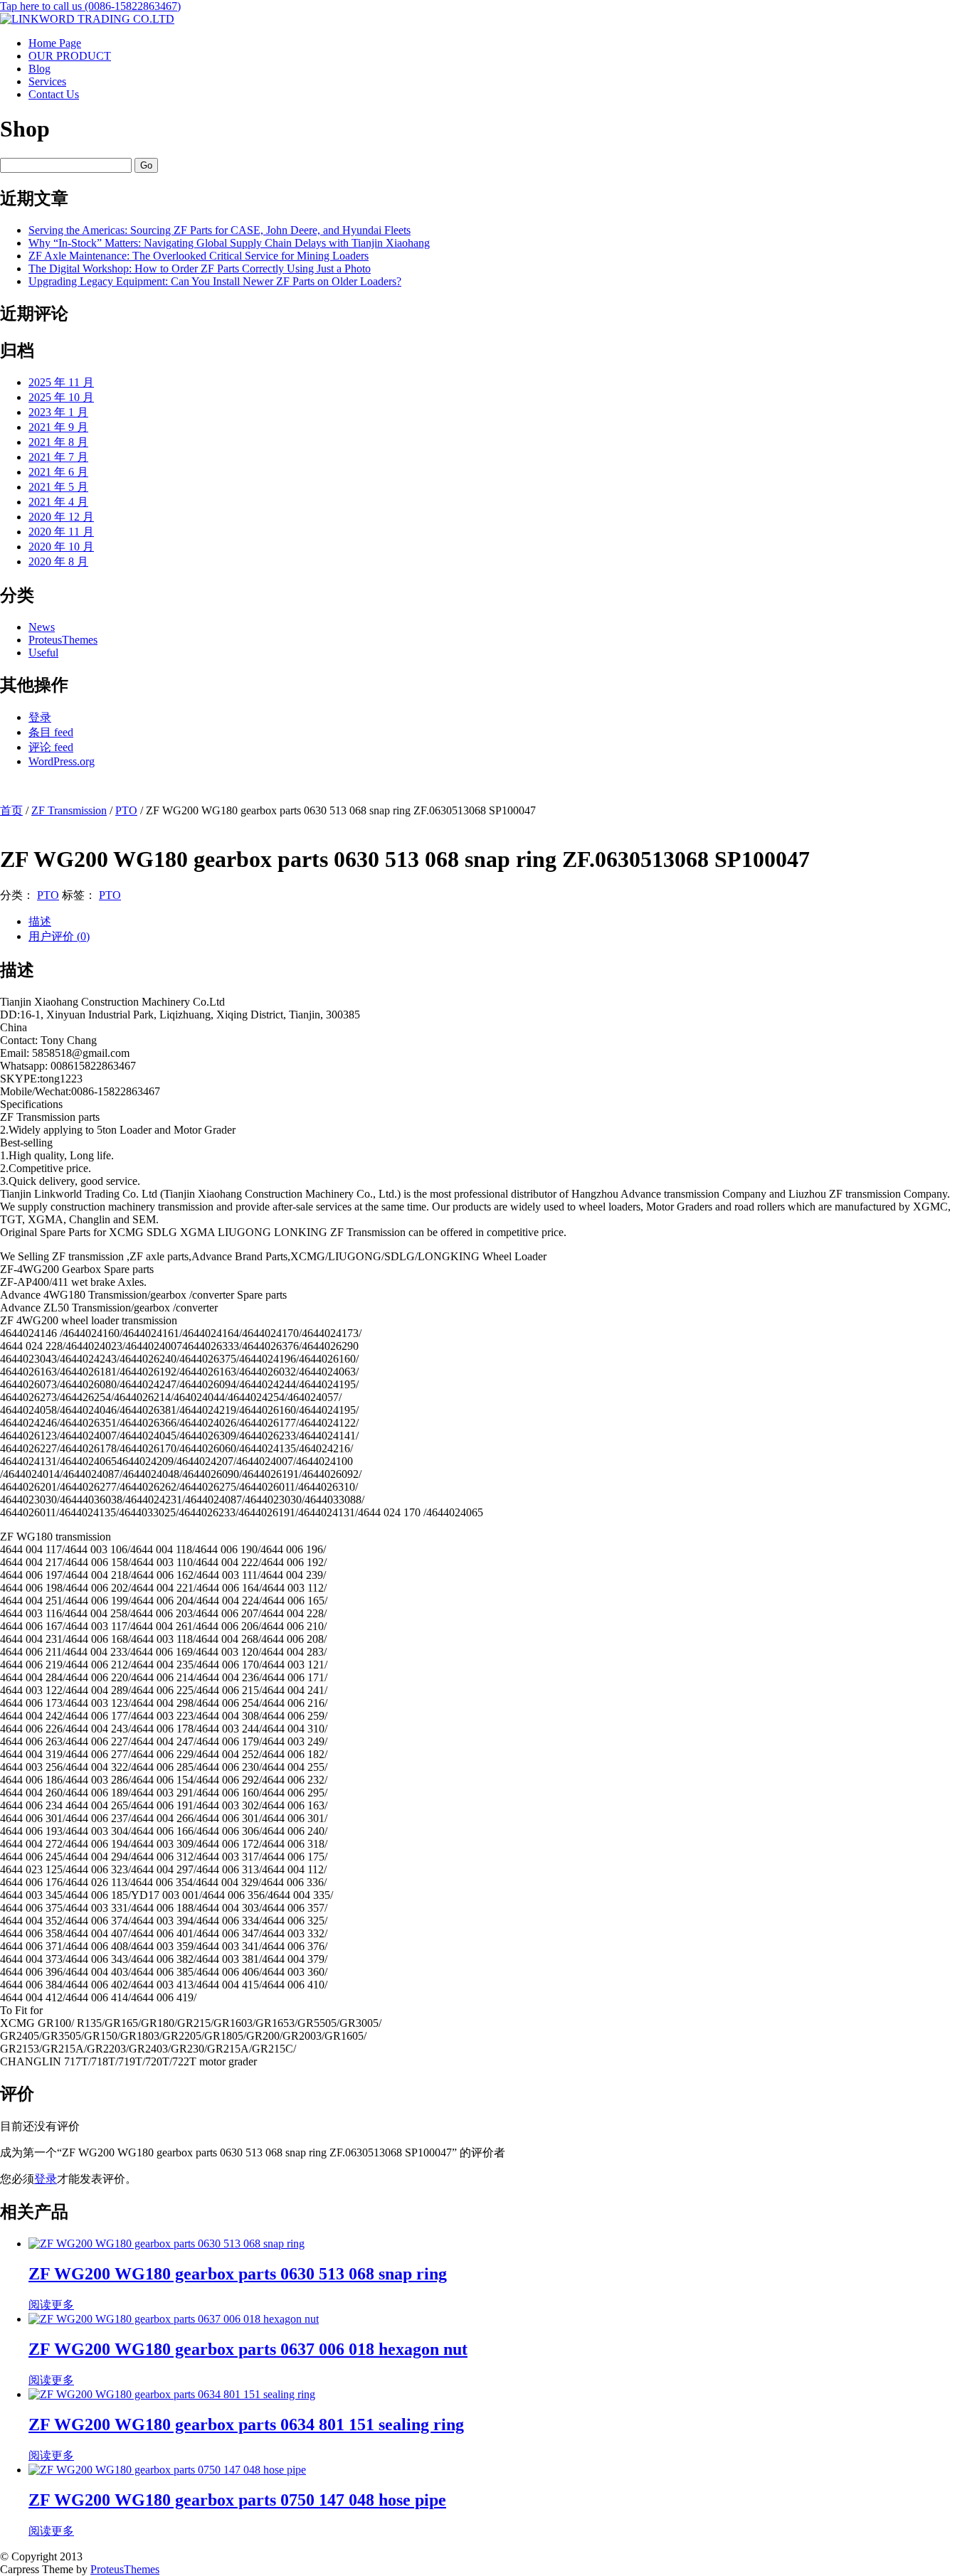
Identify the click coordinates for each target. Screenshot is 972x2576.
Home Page (55, 43)
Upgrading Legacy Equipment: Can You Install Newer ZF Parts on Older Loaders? (215, 281)
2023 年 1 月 (58, 412)
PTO (126, 810)
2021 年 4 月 (58, 502)
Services (47, 81)
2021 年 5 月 (58, 487)
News (42, 627)
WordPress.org (62, 761)
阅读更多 (51, 2305)
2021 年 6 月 (58, 472)
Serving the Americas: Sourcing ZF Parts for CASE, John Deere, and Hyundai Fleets (220, 230)
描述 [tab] (40, 921)
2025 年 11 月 (61, 382)
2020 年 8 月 (58, 561)
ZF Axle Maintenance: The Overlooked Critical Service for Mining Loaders (199, 256)
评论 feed (51, 747)
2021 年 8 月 (58, 442)
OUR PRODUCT (70, 56)
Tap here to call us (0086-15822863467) (90, 6)
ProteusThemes (63, 640)
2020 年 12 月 (61, 517)
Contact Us (54, 94)
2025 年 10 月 (61, 397)
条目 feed (51, 732)
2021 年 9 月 (58, 427)
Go (146, 165)
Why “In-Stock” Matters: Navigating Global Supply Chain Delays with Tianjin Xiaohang (229, 243)
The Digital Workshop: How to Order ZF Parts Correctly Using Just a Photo (200, 268)
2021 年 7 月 (58, 457)
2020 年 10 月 (61, 547)
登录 (40, 717)
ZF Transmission (69, 810)
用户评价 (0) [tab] (59, 936)
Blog (39, 69)
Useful (43, 653)
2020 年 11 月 (61, 532)
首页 (11, 810)
